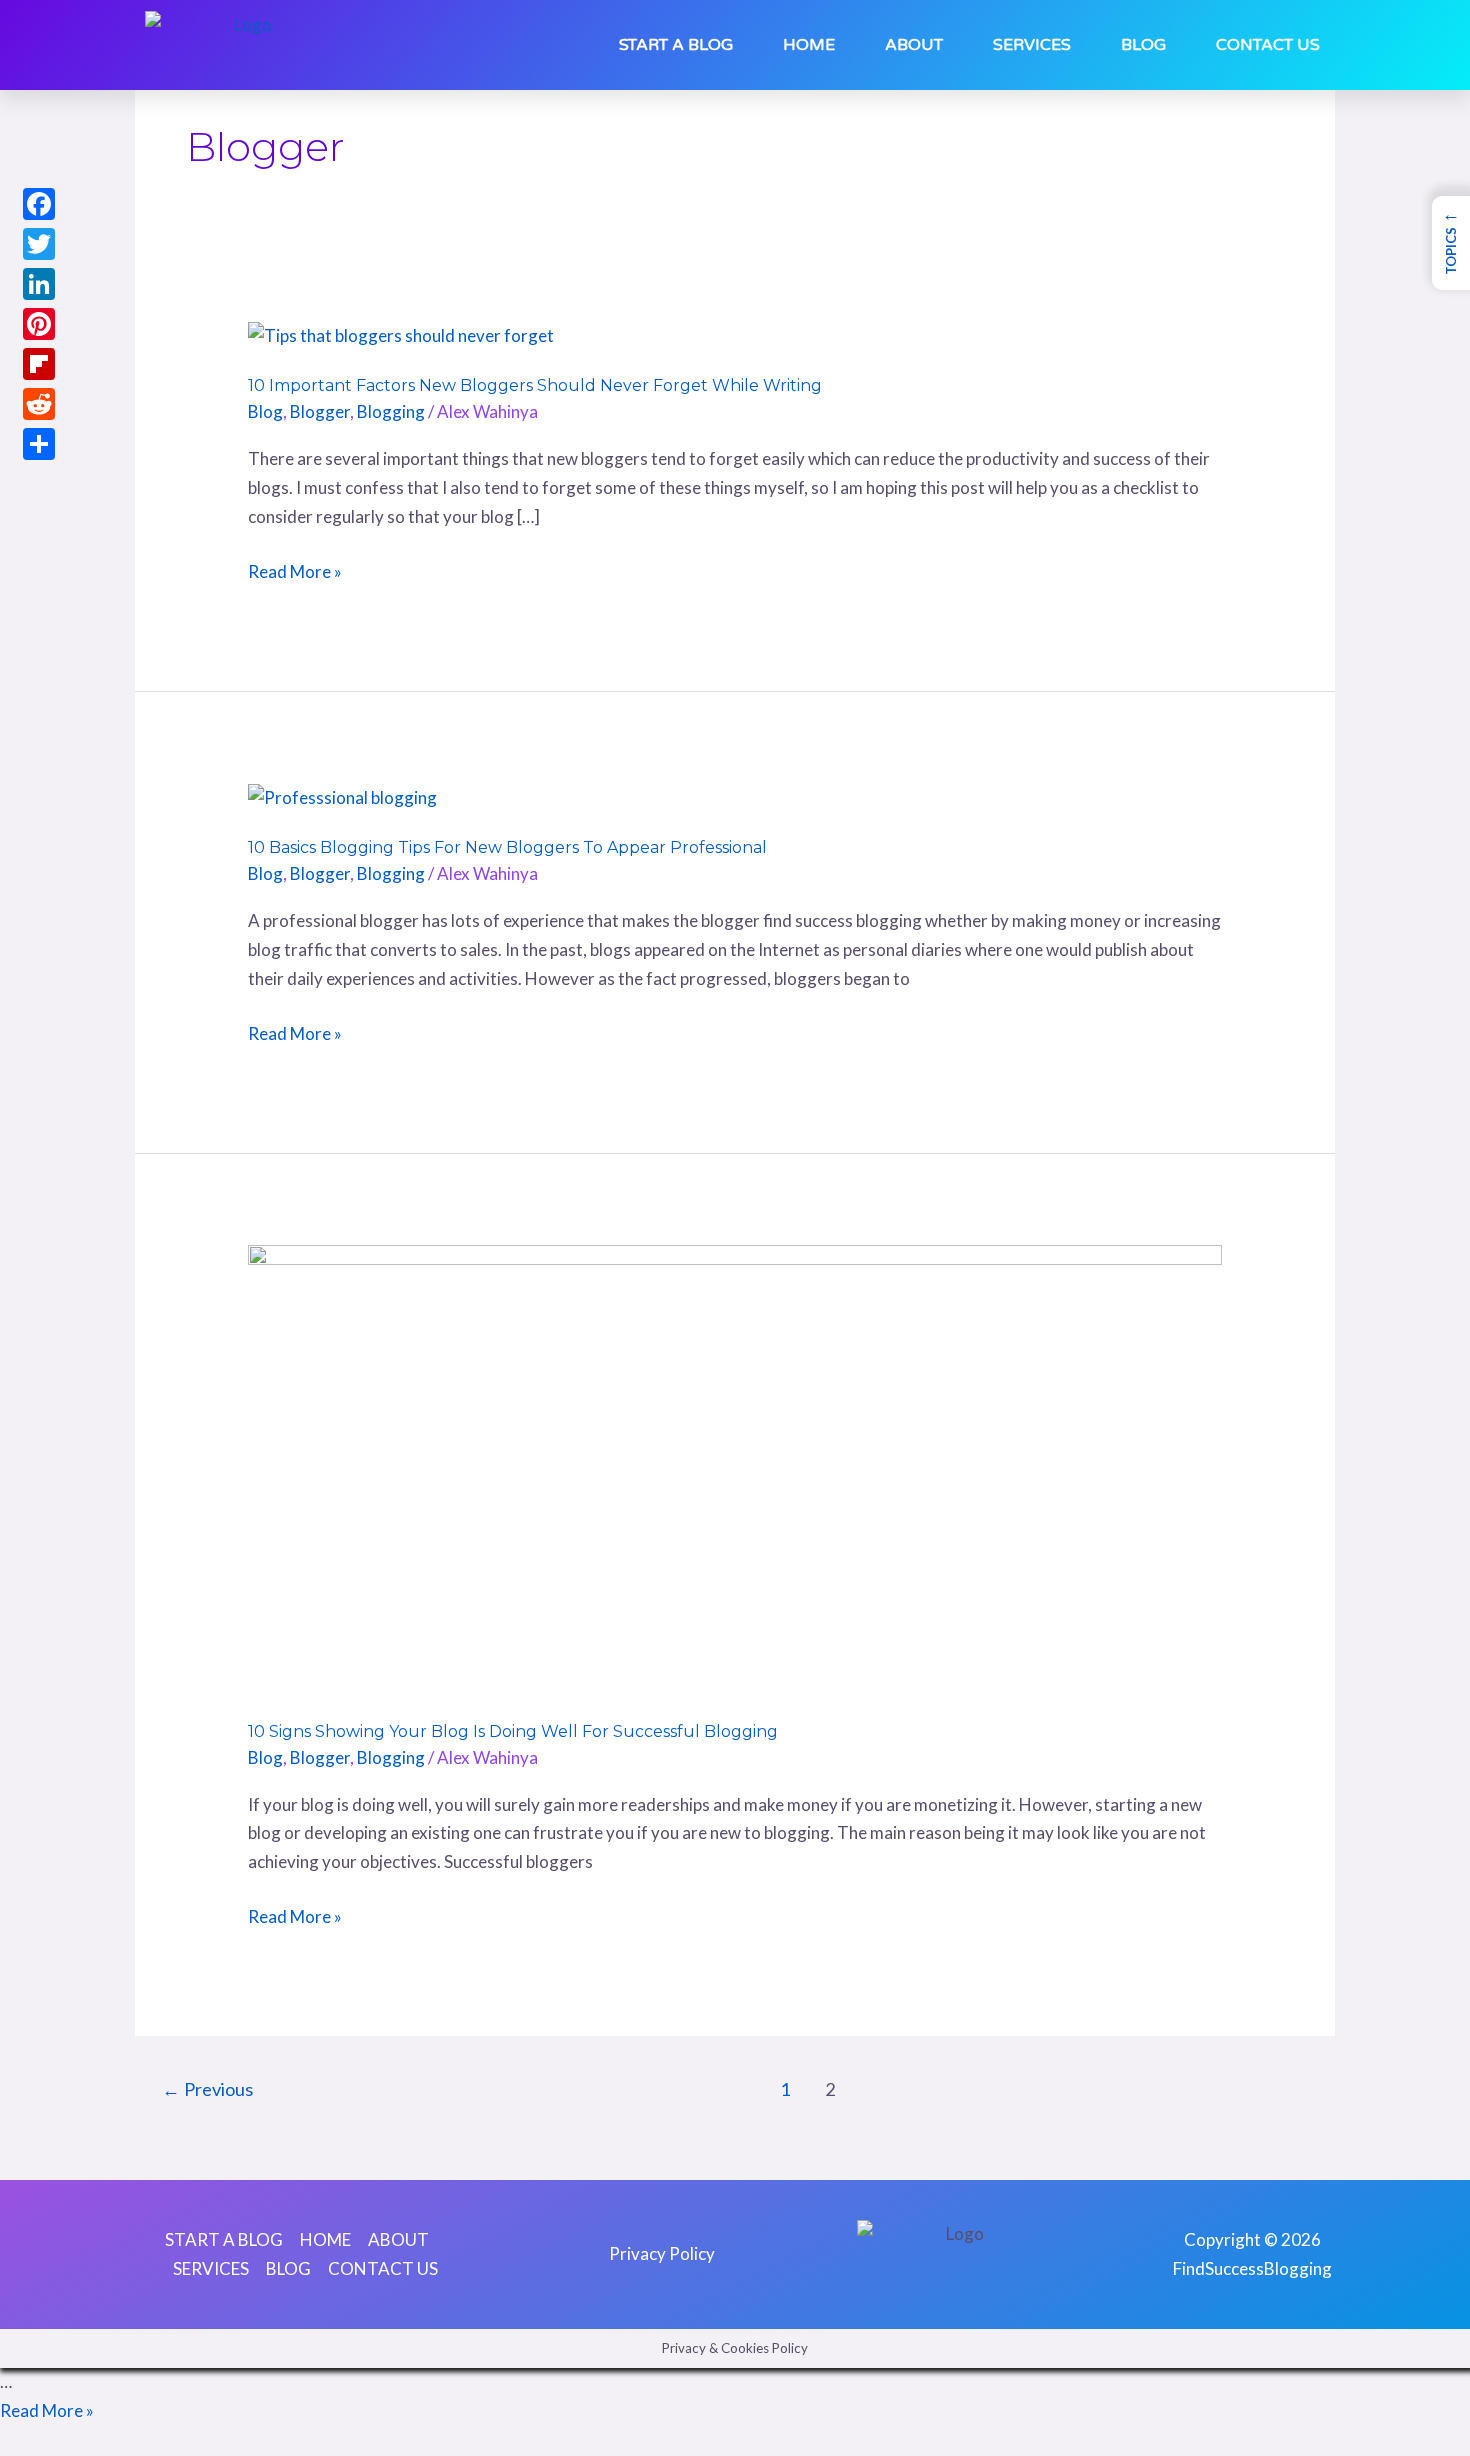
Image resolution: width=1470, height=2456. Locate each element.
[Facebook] (39, 204)
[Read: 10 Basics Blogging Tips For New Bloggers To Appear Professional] (342, 796)
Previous (207, 2089)
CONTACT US (1268, 45)
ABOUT (914, 45)
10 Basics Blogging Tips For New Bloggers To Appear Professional (507, 847)
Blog (265, 411)
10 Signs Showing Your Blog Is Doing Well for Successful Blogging (513, 1731)
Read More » (295, 572)
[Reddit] (39, 404)
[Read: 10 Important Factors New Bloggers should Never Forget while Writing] (401, 334)
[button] (1451, 242)
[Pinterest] (39, 324)
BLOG (1143, 45)
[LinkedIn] (39, 284)
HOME (809, 45)
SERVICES (1032, 45)
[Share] (39, 444)
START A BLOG (676, 45)
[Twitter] (39, 244)
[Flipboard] (39, 364)
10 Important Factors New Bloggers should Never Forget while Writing (535, 385)
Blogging (391, 411)
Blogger (320, 411)
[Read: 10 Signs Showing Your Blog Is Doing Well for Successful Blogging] (734, 1468)
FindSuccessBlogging (1252, 2268)
